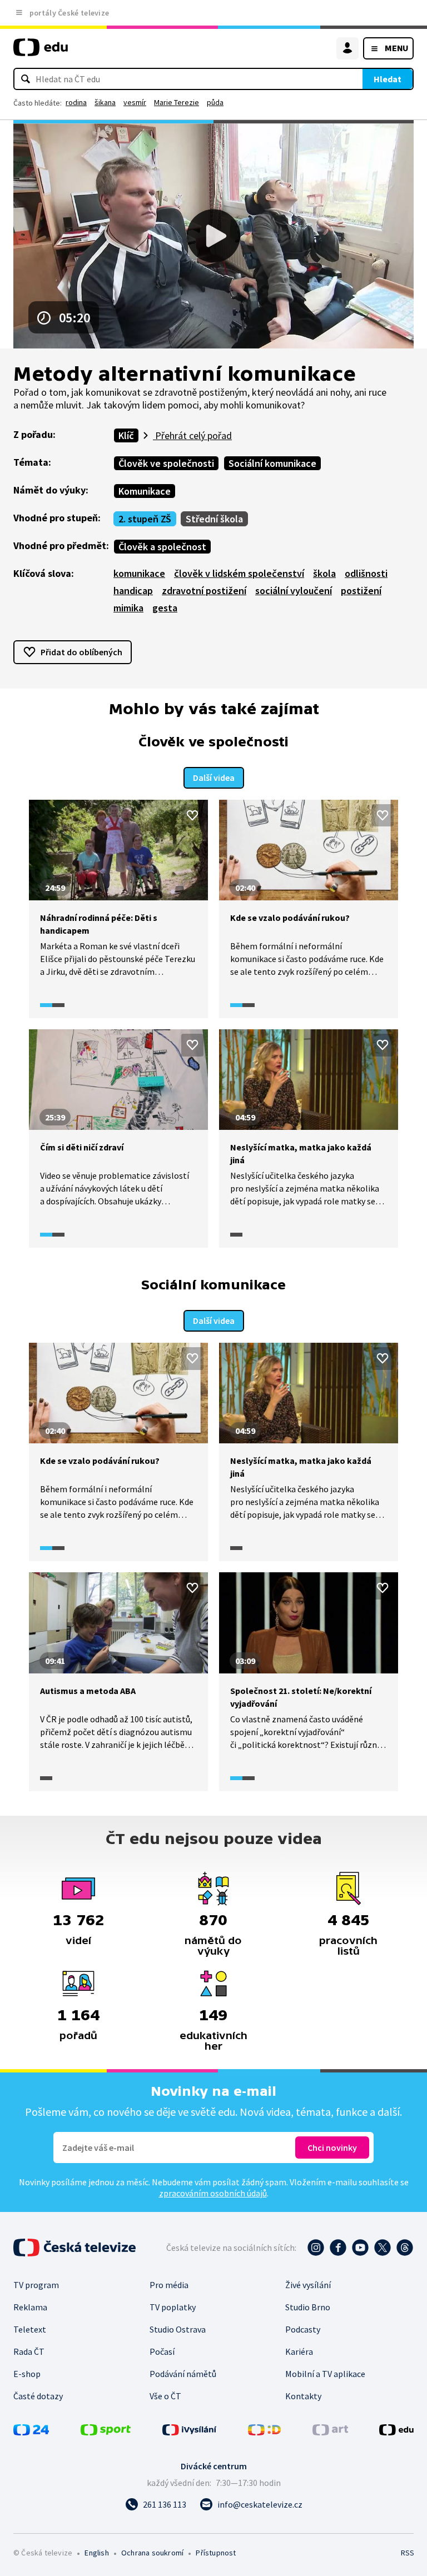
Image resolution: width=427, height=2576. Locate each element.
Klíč (126, 435)
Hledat (388, 79)
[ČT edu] (41, 52)
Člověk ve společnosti (166, 463)
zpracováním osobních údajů (213, 2193)
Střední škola (214, 519)
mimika (128, 608)
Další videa (214, 778)
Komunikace (145, 491)
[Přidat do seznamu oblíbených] (192, 815)
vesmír (135, 102)
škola (324, 573)
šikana (105, 102)
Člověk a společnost (162, 547)
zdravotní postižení (204, 591)
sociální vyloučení (294, 591)
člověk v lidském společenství (239, 573)
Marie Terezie (177, 102)
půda (215, 102)
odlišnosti (366, 573)
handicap (133, 591)
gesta (165, 608)
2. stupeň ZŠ (145, 519)
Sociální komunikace (272, 463)
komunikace (139, 573)
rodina (76, 102)
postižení (361, 591)
